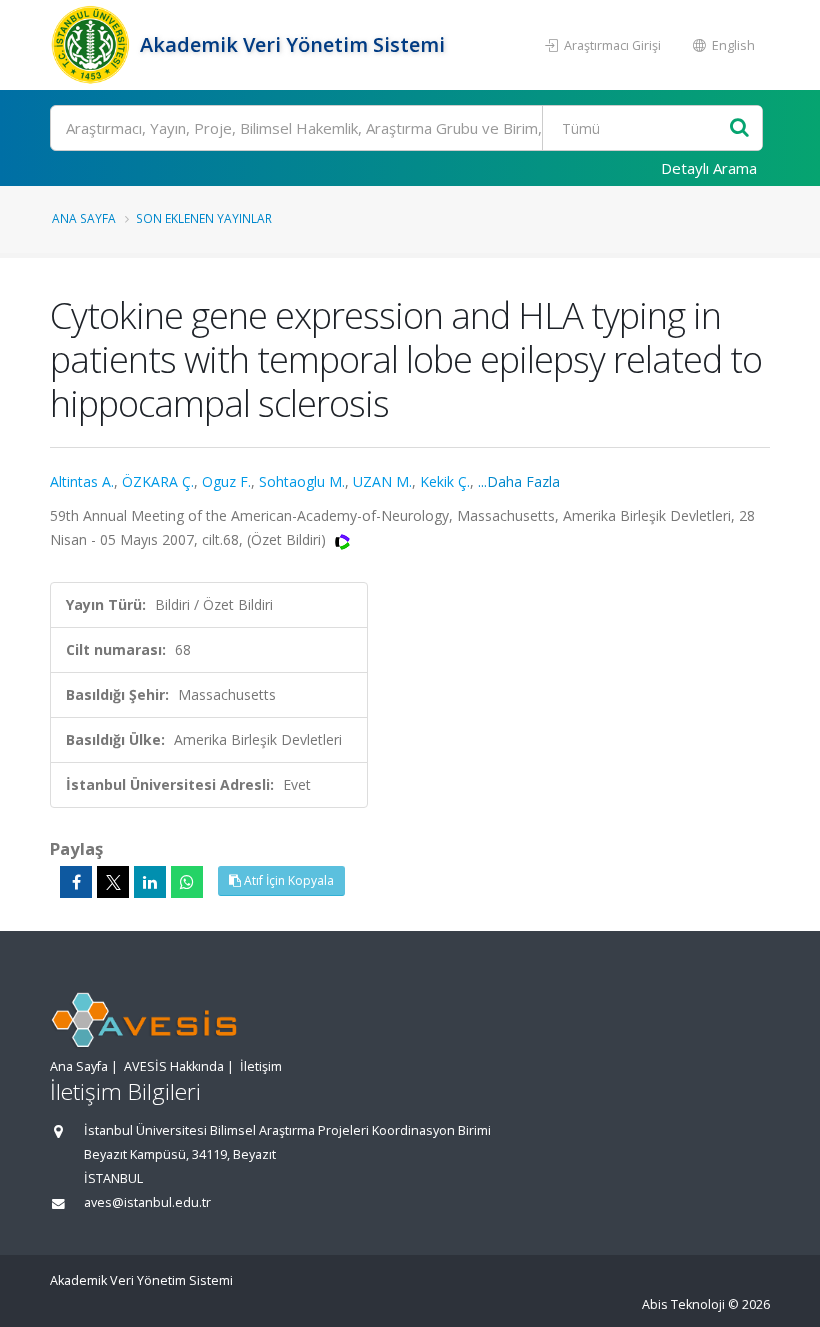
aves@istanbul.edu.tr (147, 1202)
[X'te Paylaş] (113, 882)
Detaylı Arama (709, 168)
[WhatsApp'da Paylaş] (187, 882)
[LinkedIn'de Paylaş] (150, 882)
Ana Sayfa (84, 218)
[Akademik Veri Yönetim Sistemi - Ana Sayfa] (92, 45)
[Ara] (739, 128)
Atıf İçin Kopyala (287, 880)
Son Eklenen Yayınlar (204, 218)
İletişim (261, 1066)
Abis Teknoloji (683, 1304)
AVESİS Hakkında (174, 1066)
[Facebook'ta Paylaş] (76, 882)
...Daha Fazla (519, 481)
